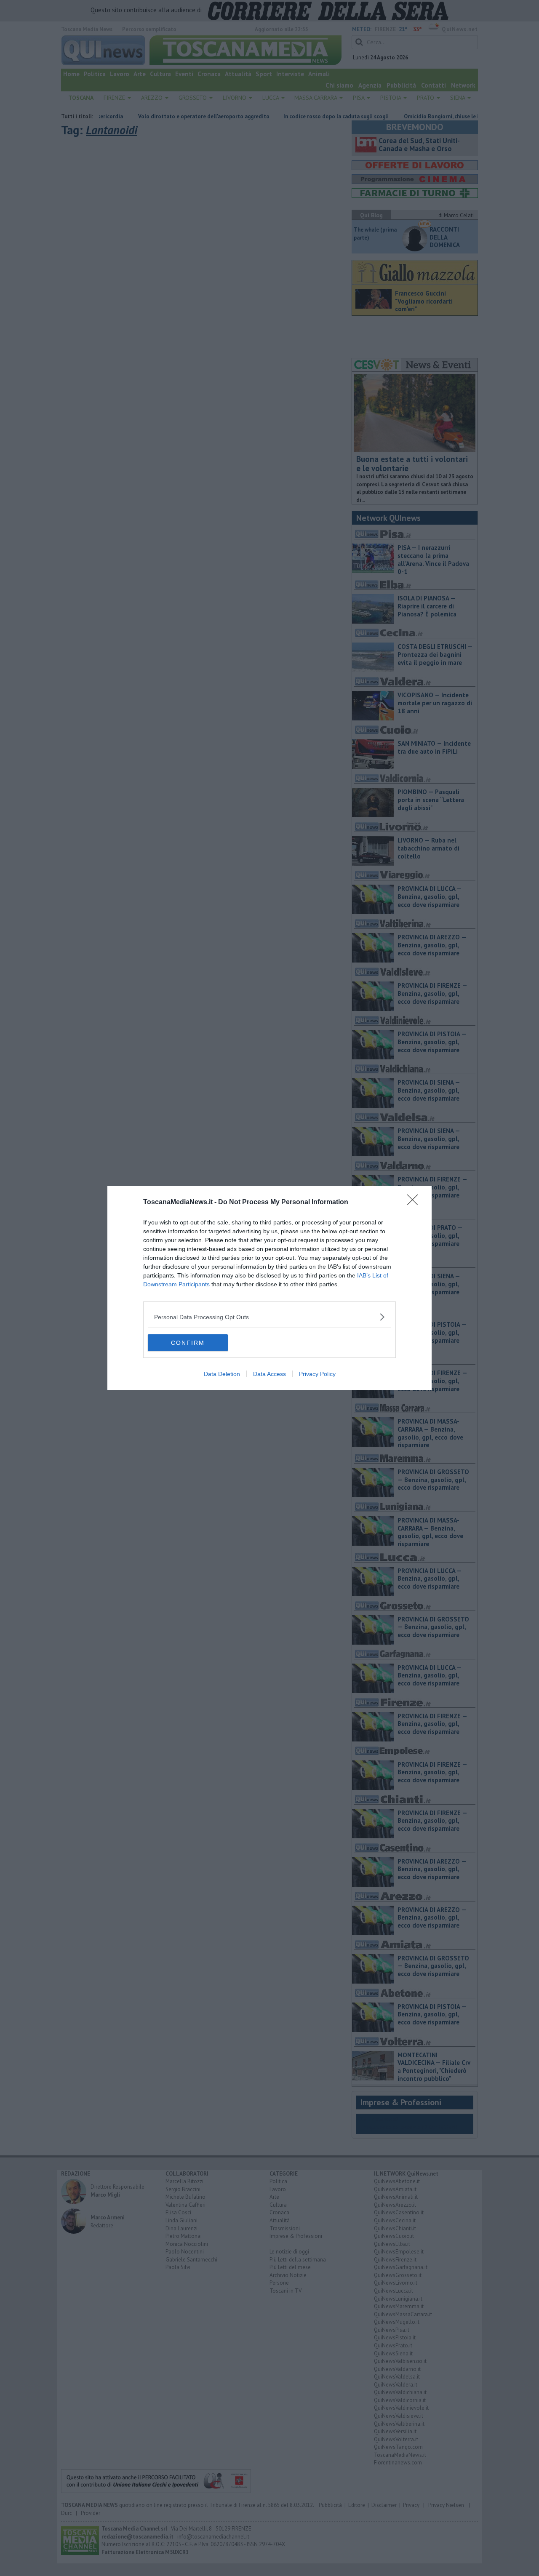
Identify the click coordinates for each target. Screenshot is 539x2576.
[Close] (415, 1203)
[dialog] (269, 1288)
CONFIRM (188, 1343)
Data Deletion (222, 1374)
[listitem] (269, 1317)
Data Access (269, 1374)
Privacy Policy (317, 1374)
